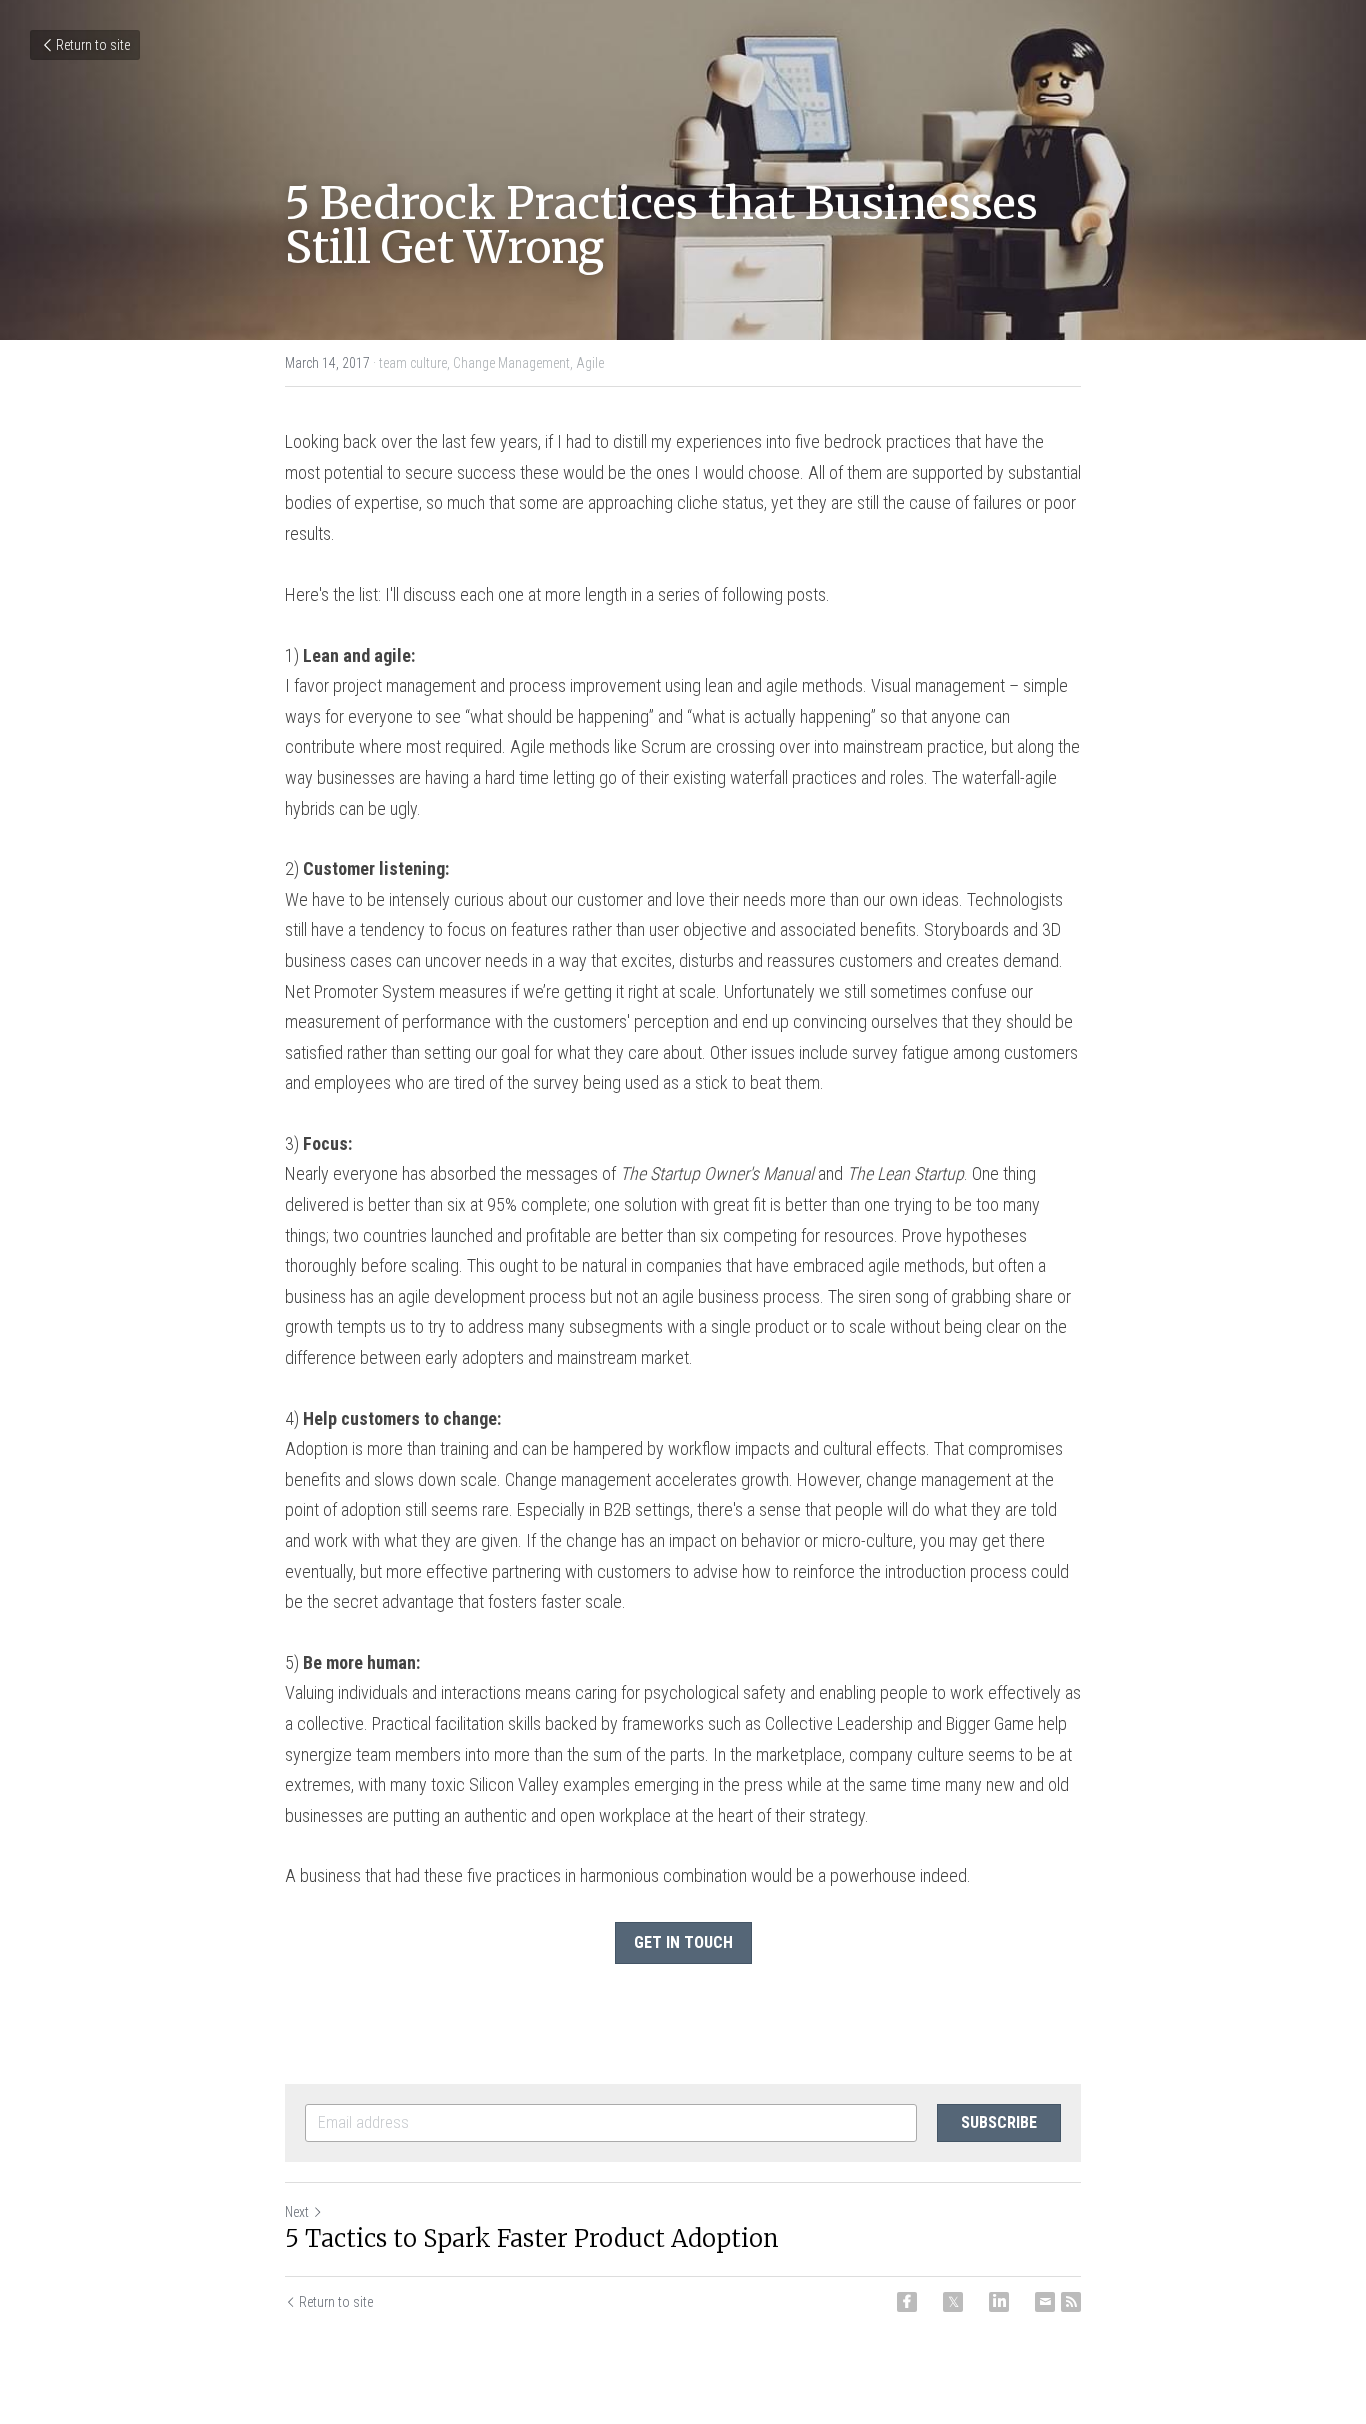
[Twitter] (953, 2302)
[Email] (1045, 2302)
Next (297, 2212)
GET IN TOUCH (683, 1942)
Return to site (93, 45)
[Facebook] (907, 2302)
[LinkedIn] (999, 2302)
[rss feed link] (1071, 2302)
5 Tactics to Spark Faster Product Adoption (532, 2239)
